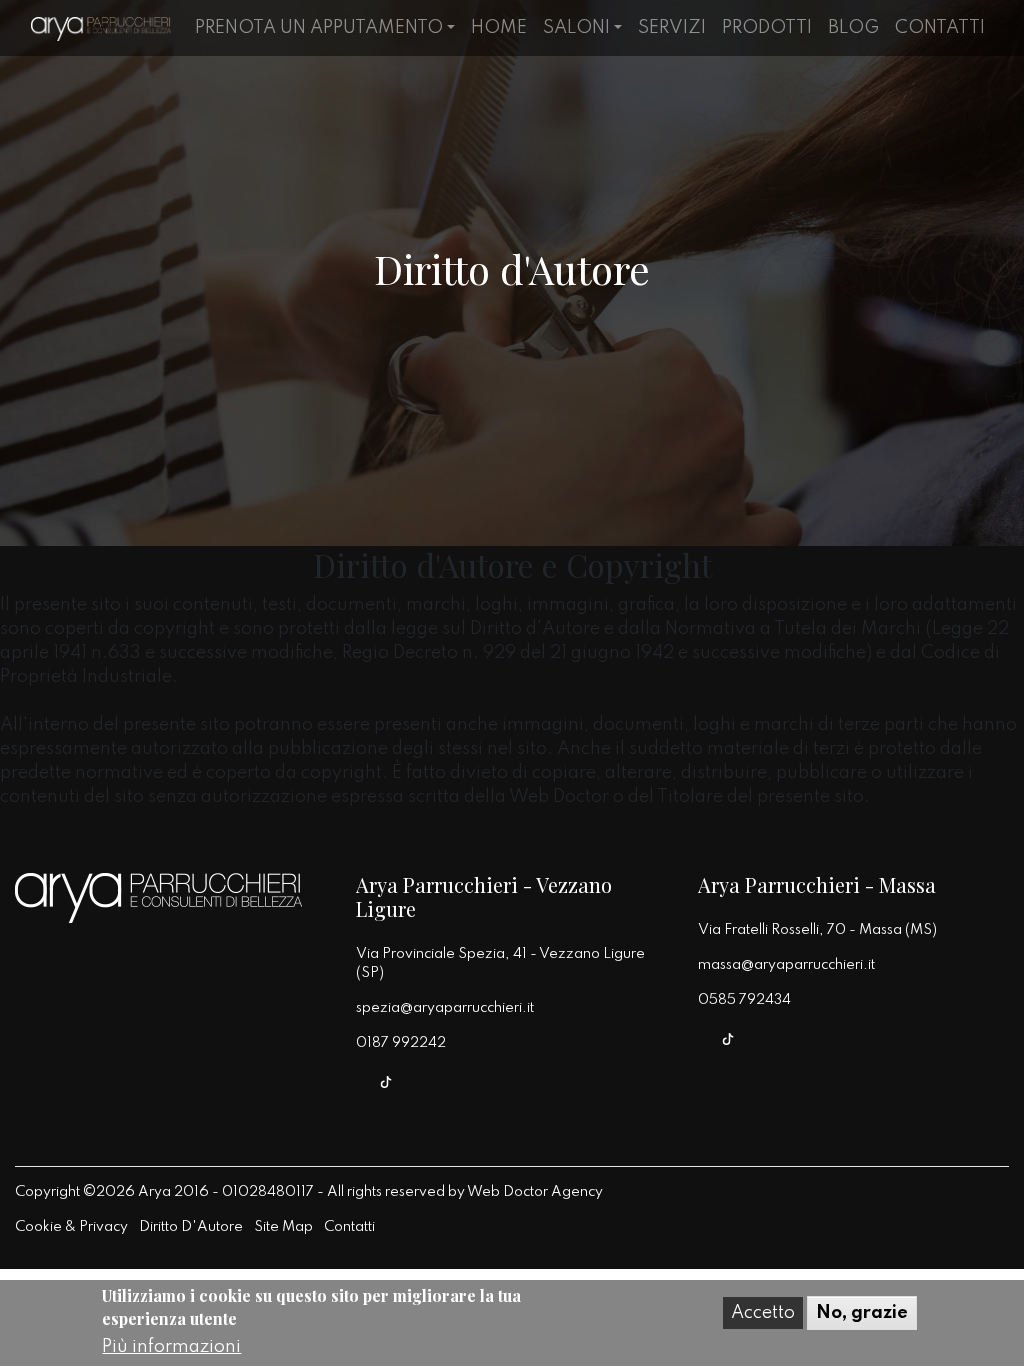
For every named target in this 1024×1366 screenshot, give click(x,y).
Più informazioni (171, 1347)
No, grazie (862, 1313)
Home (499, 28)
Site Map (283, 1227)
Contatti (940, 28)
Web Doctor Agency (535, 1192)
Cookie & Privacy (71, 1227)
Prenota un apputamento (319, 28)
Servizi (672, 28)
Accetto (763, 1313)
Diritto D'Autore (191, 1227)
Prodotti (767, 28)
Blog (853, 28)
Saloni (576, 28)
